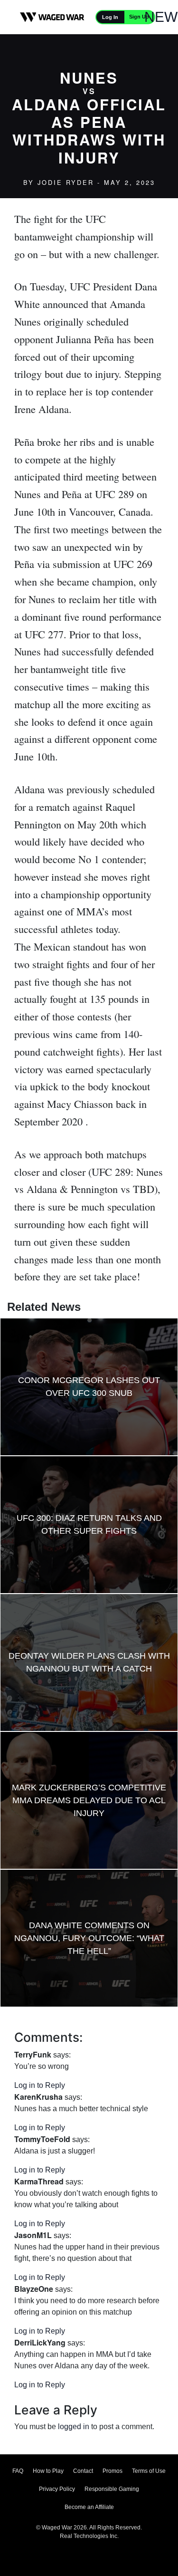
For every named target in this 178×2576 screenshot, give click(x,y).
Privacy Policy (57, 2489)
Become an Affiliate (89, 2507)
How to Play (48, 2471)
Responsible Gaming (112, 2489)
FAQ (18, 2471)
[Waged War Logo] (52, 17)
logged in (74, 2427)
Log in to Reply (40, 2085)
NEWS (166, 17)
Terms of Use (149, 2471)
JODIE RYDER (66, 182)
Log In (110, 17)
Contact (83, 2471)
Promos (112, 2471)
